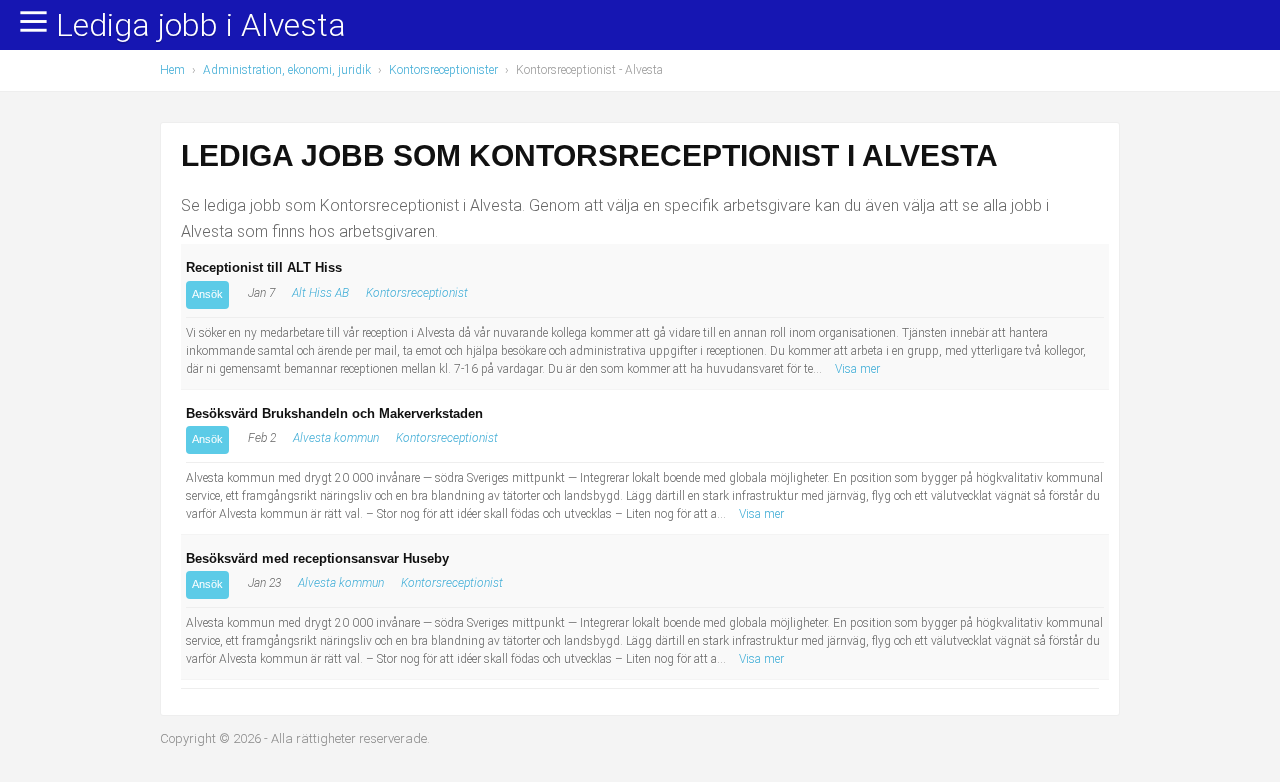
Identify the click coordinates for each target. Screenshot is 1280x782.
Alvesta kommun (336, 438)
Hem (172, 70)
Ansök (207, 294)
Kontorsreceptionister (443, 70)
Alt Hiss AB (320, 293)
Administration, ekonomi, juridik (287, 70)
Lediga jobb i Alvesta (201, 26)
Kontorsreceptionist (417, 293)
